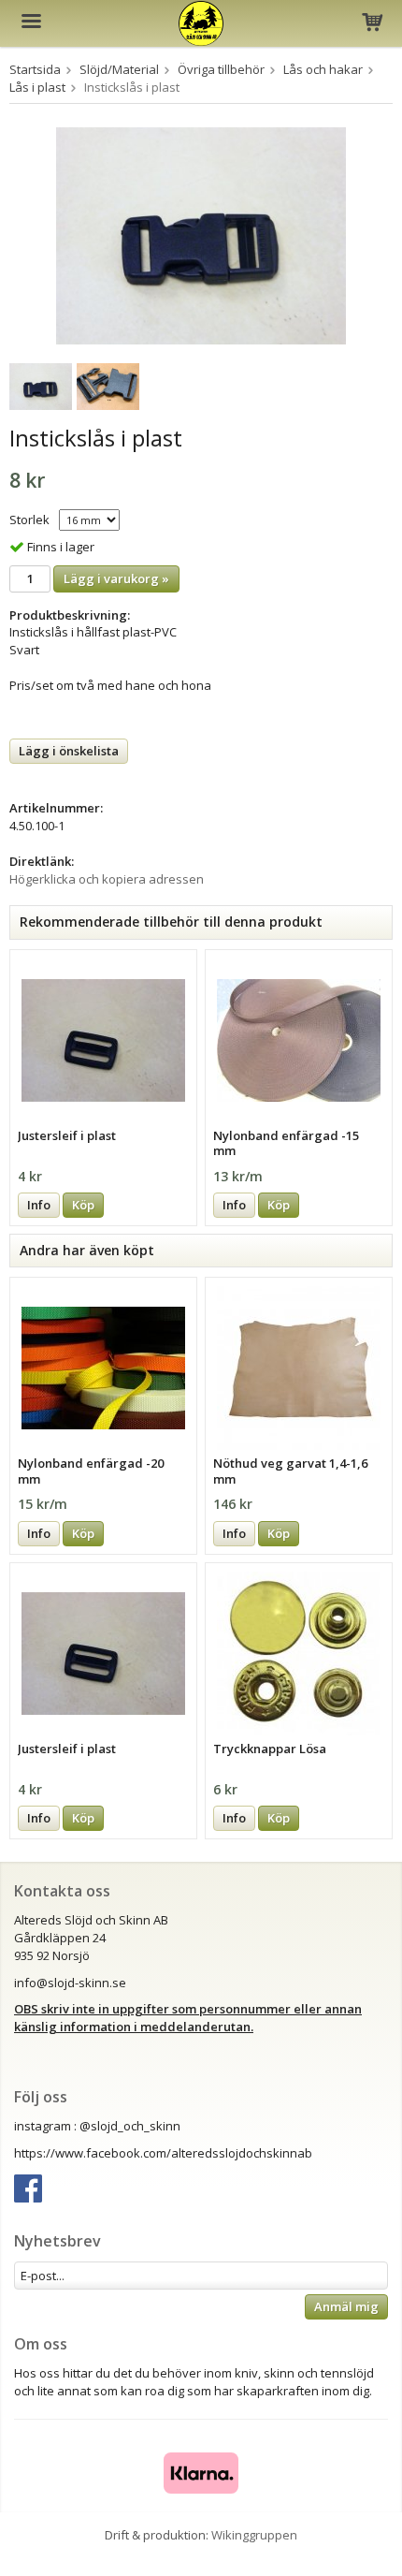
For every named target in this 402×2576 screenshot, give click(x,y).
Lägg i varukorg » (116, 578)
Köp (83, 1205)
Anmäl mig (346, 2306)
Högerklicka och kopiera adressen (107, 879)
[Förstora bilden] (201, 234)
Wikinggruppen (254, 2535)
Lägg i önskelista (69, 751)
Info (39, 1205)
